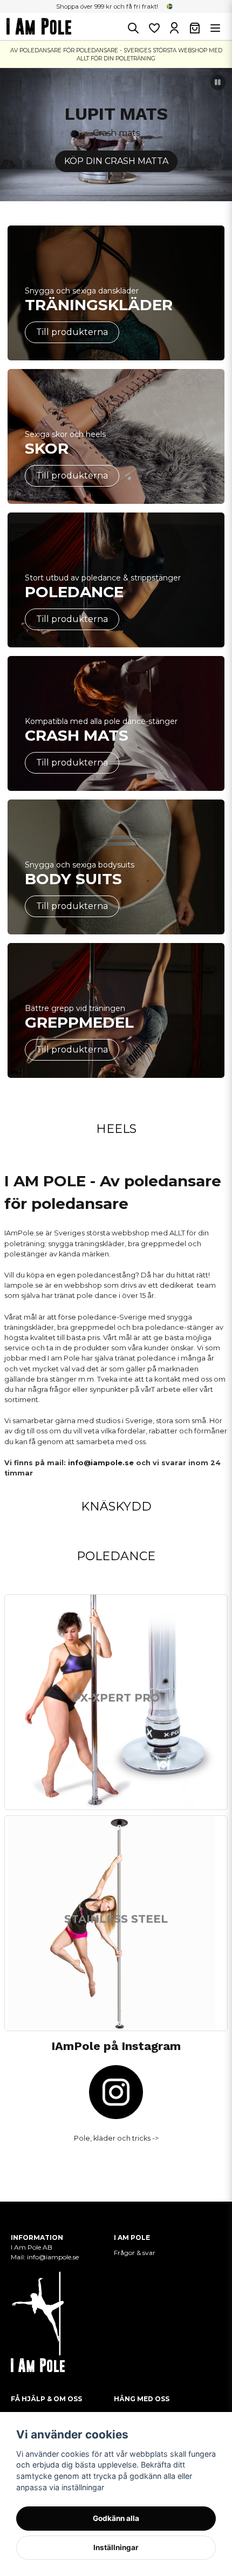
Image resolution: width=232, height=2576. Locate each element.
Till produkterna (72, 332)
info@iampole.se (101, 1463)
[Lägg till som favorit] (154, 28)
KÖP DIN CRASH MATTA (116, 161)
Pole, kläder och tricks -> (116, 2138)
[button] (170, 6)
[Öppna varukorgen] (195, 28)
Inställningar (116, 2547)
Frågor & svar (135, 2253)
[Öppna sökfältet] (133, 28)
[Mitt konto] (174, 28)
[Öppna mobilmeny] (215, 28)
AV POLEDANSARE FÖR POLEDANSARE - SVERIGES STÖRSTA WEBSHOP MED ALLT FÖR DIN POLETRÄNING (116, 54)
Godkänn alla (116, 2518)
